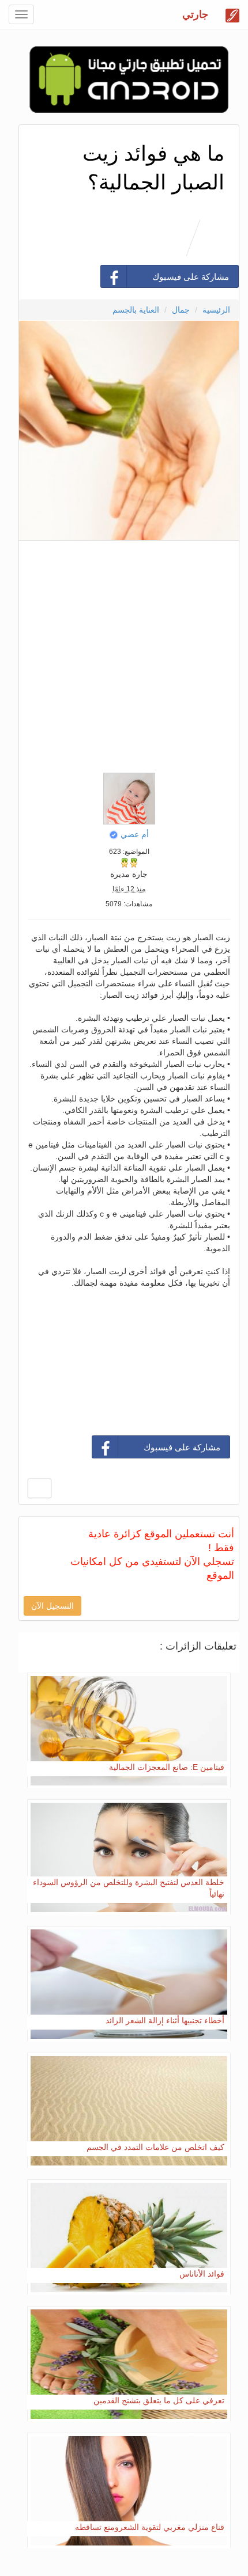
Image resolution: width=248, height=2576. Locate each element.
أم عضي (135, 834)
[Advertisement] (124, 654)
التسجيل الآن (52, 1606)
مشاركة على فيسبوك (191, 277)
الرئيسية (216, 310)
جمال (181, 310)
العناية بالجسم (136, 310)
